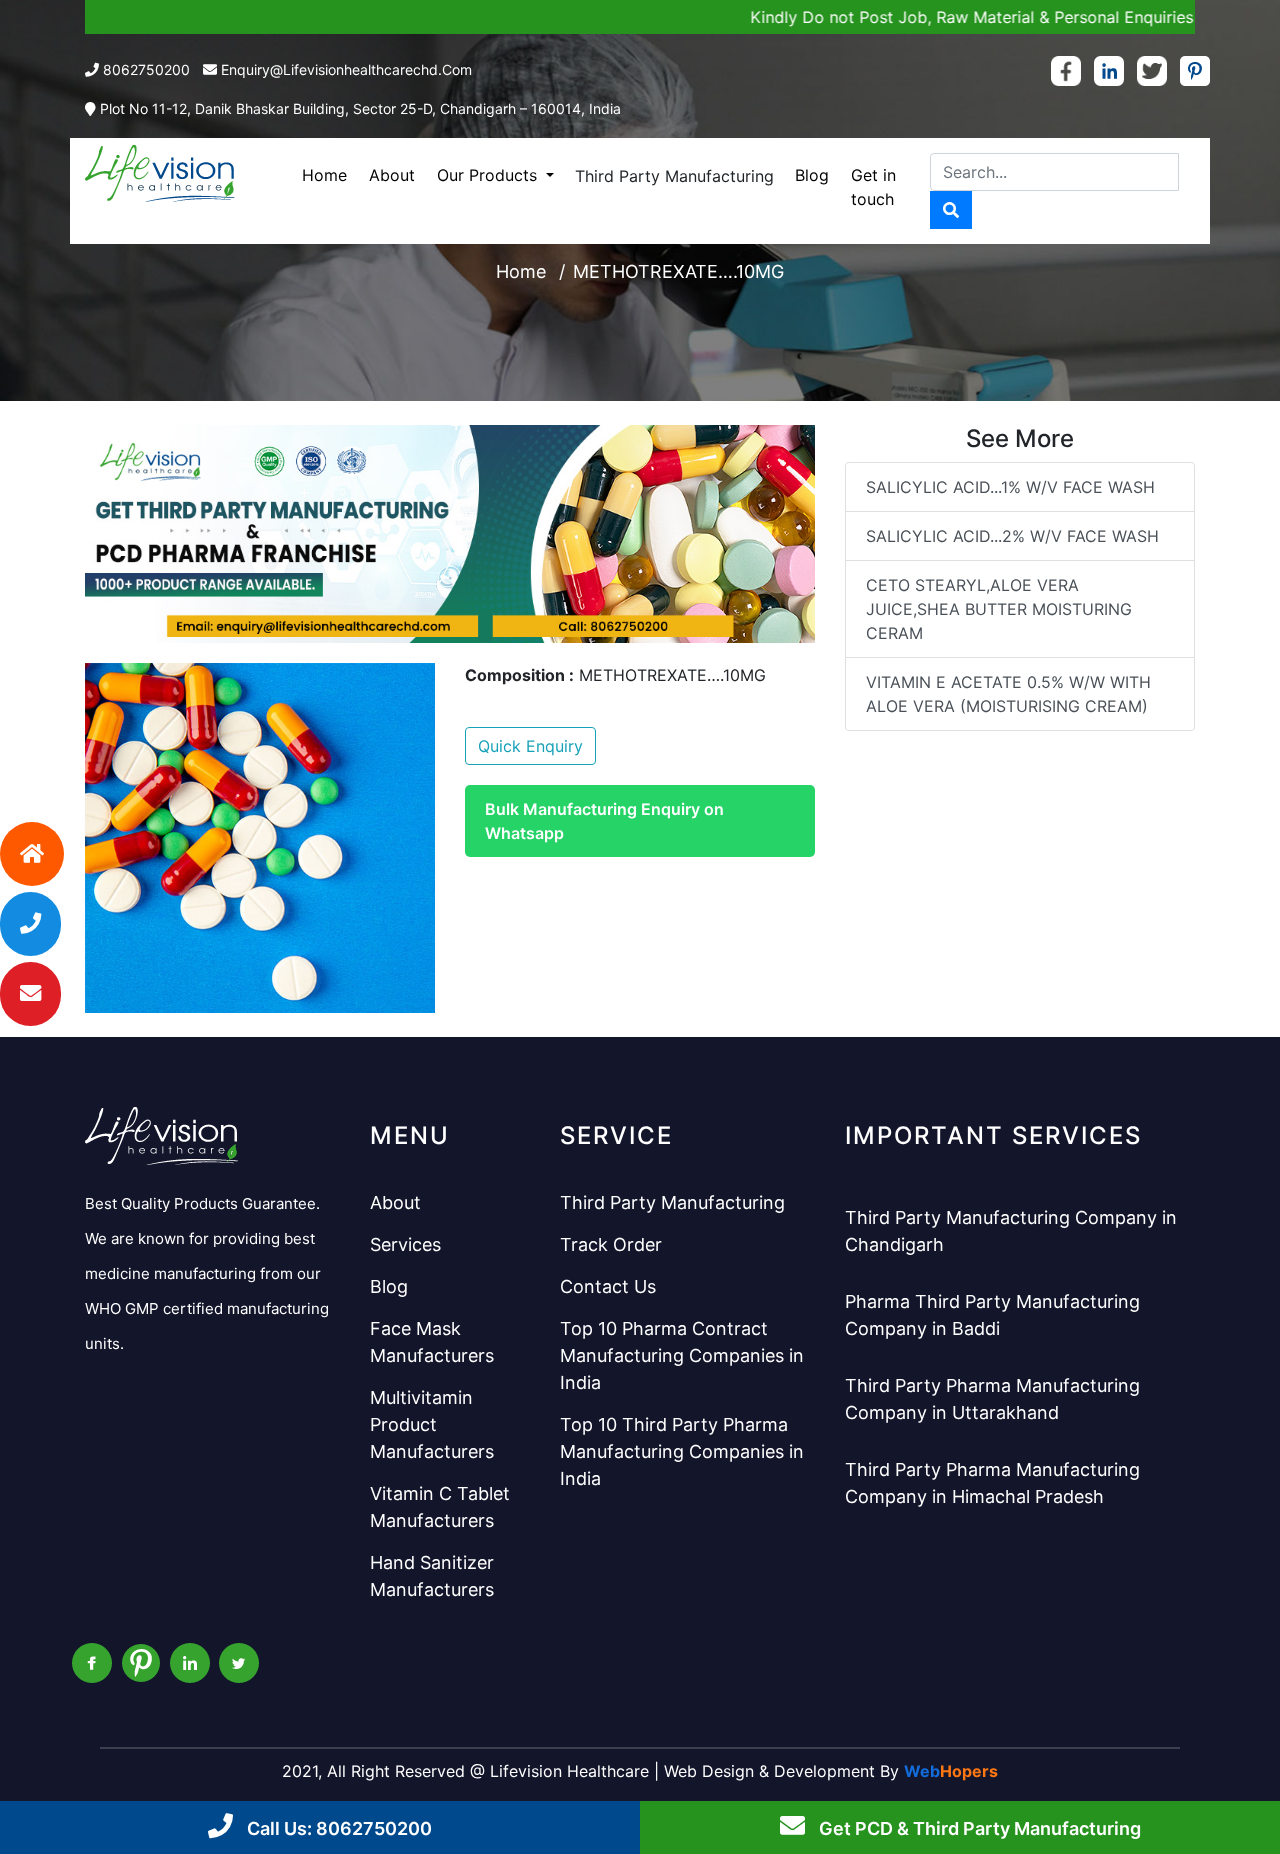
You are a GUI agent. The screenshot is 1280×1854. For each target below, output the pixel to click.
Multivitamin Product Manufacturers (432, 1424)
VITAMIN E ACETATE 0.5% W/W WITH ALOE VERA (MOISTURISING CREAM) (1008, 694)
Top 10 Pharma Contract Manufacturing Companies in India (682, 1355)
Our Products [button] (489, 175)
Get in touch (873, 187)
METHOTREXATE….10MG (678, 271)
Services (405, 1244)
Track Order (611, 1244)
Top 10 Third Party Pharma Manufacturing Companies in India (682, 1451)
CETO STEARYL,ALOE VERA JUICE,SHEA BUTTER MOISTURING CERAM (999, 609)
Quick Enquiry (530, 746)
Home (324, 175)
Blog (812, 175)
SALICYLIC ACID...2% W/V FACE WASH (1012, 536)
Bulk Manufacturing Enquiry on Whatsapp (604, 821)
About (392, 175)
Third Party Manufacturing (674, 176)
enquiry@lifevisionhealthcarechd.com (346, 69)
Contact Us (608, 1286)
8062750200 (146, 69)
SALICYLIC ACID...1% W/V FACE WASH (1010, 487)
